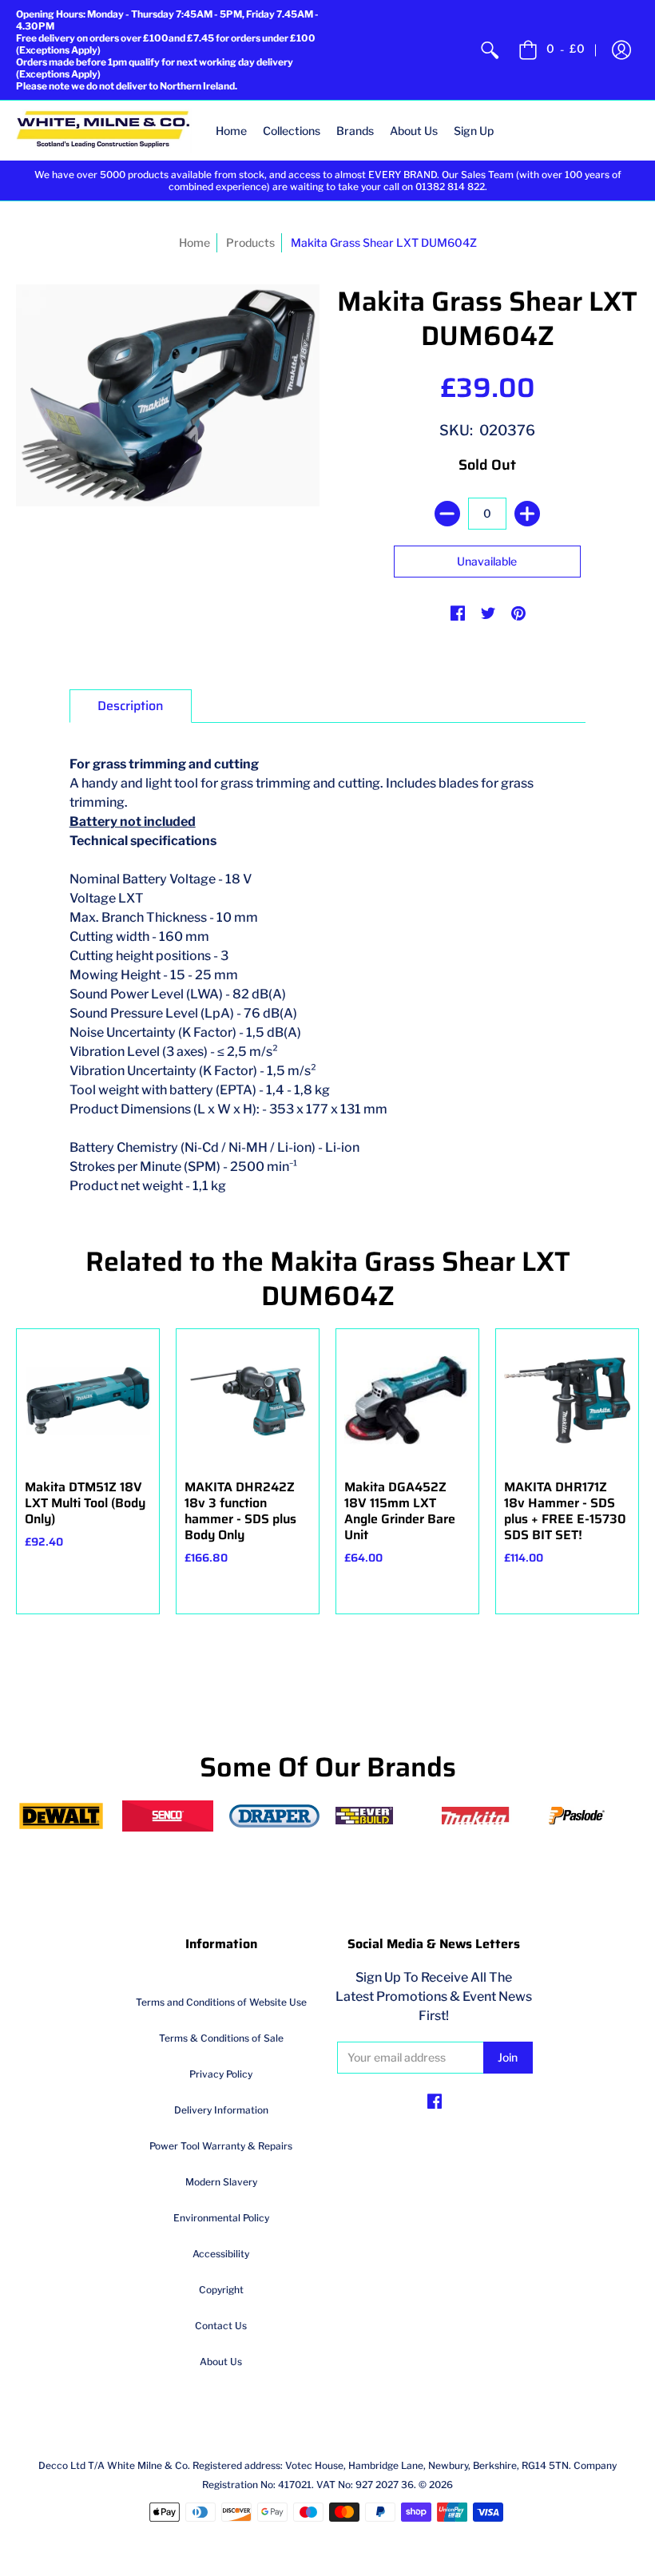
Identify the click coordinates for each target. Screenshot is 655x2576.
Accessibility (221, 2254)
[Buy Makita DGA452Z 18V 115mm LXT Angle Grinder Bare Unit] (407, 1400)
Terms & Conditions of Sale (221, 2038)
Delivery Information (221, 2110)
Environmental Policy (221, 2218)
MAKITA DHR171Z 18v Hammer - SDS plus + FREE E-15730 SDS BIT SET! (565, 1511)
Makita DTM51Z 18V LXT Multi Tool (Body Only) (85, 1503)
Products (250, 242)
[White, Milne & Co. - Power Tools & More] (104, 131)
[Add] (527, 514)
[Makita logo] (487, 1816)
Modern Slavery (221, 2182)
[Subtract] (447, 514)
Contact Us (221, 2326)
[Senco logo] (167, 1816)
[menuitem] (490, 50)
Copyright (221, 2290)
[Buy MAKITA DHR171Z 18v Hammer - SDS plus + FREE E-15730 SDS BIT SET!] (567, 1400)
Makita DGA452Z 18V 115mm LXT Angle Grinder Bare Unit (400, 1511)
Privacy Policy (221, 2074)
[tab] (131, 706)
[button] (621, 50)
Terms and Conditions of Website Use (221, 2002)
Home (195, 242)
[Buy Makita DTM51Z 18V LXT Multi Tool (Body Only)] (88, 1400)
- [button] (566, 48)
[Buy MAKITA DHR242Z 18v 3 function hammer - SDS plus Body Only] (248, 1400)
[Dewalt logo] (61, 1816)
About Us (221, 2362)
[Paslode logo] (594, 1816)
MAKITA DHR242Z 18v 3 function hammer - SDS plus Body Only (240, 1511)
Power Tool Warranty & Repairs (221, 2146)
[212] (274, 1816)
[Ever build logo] (381, 1816)
